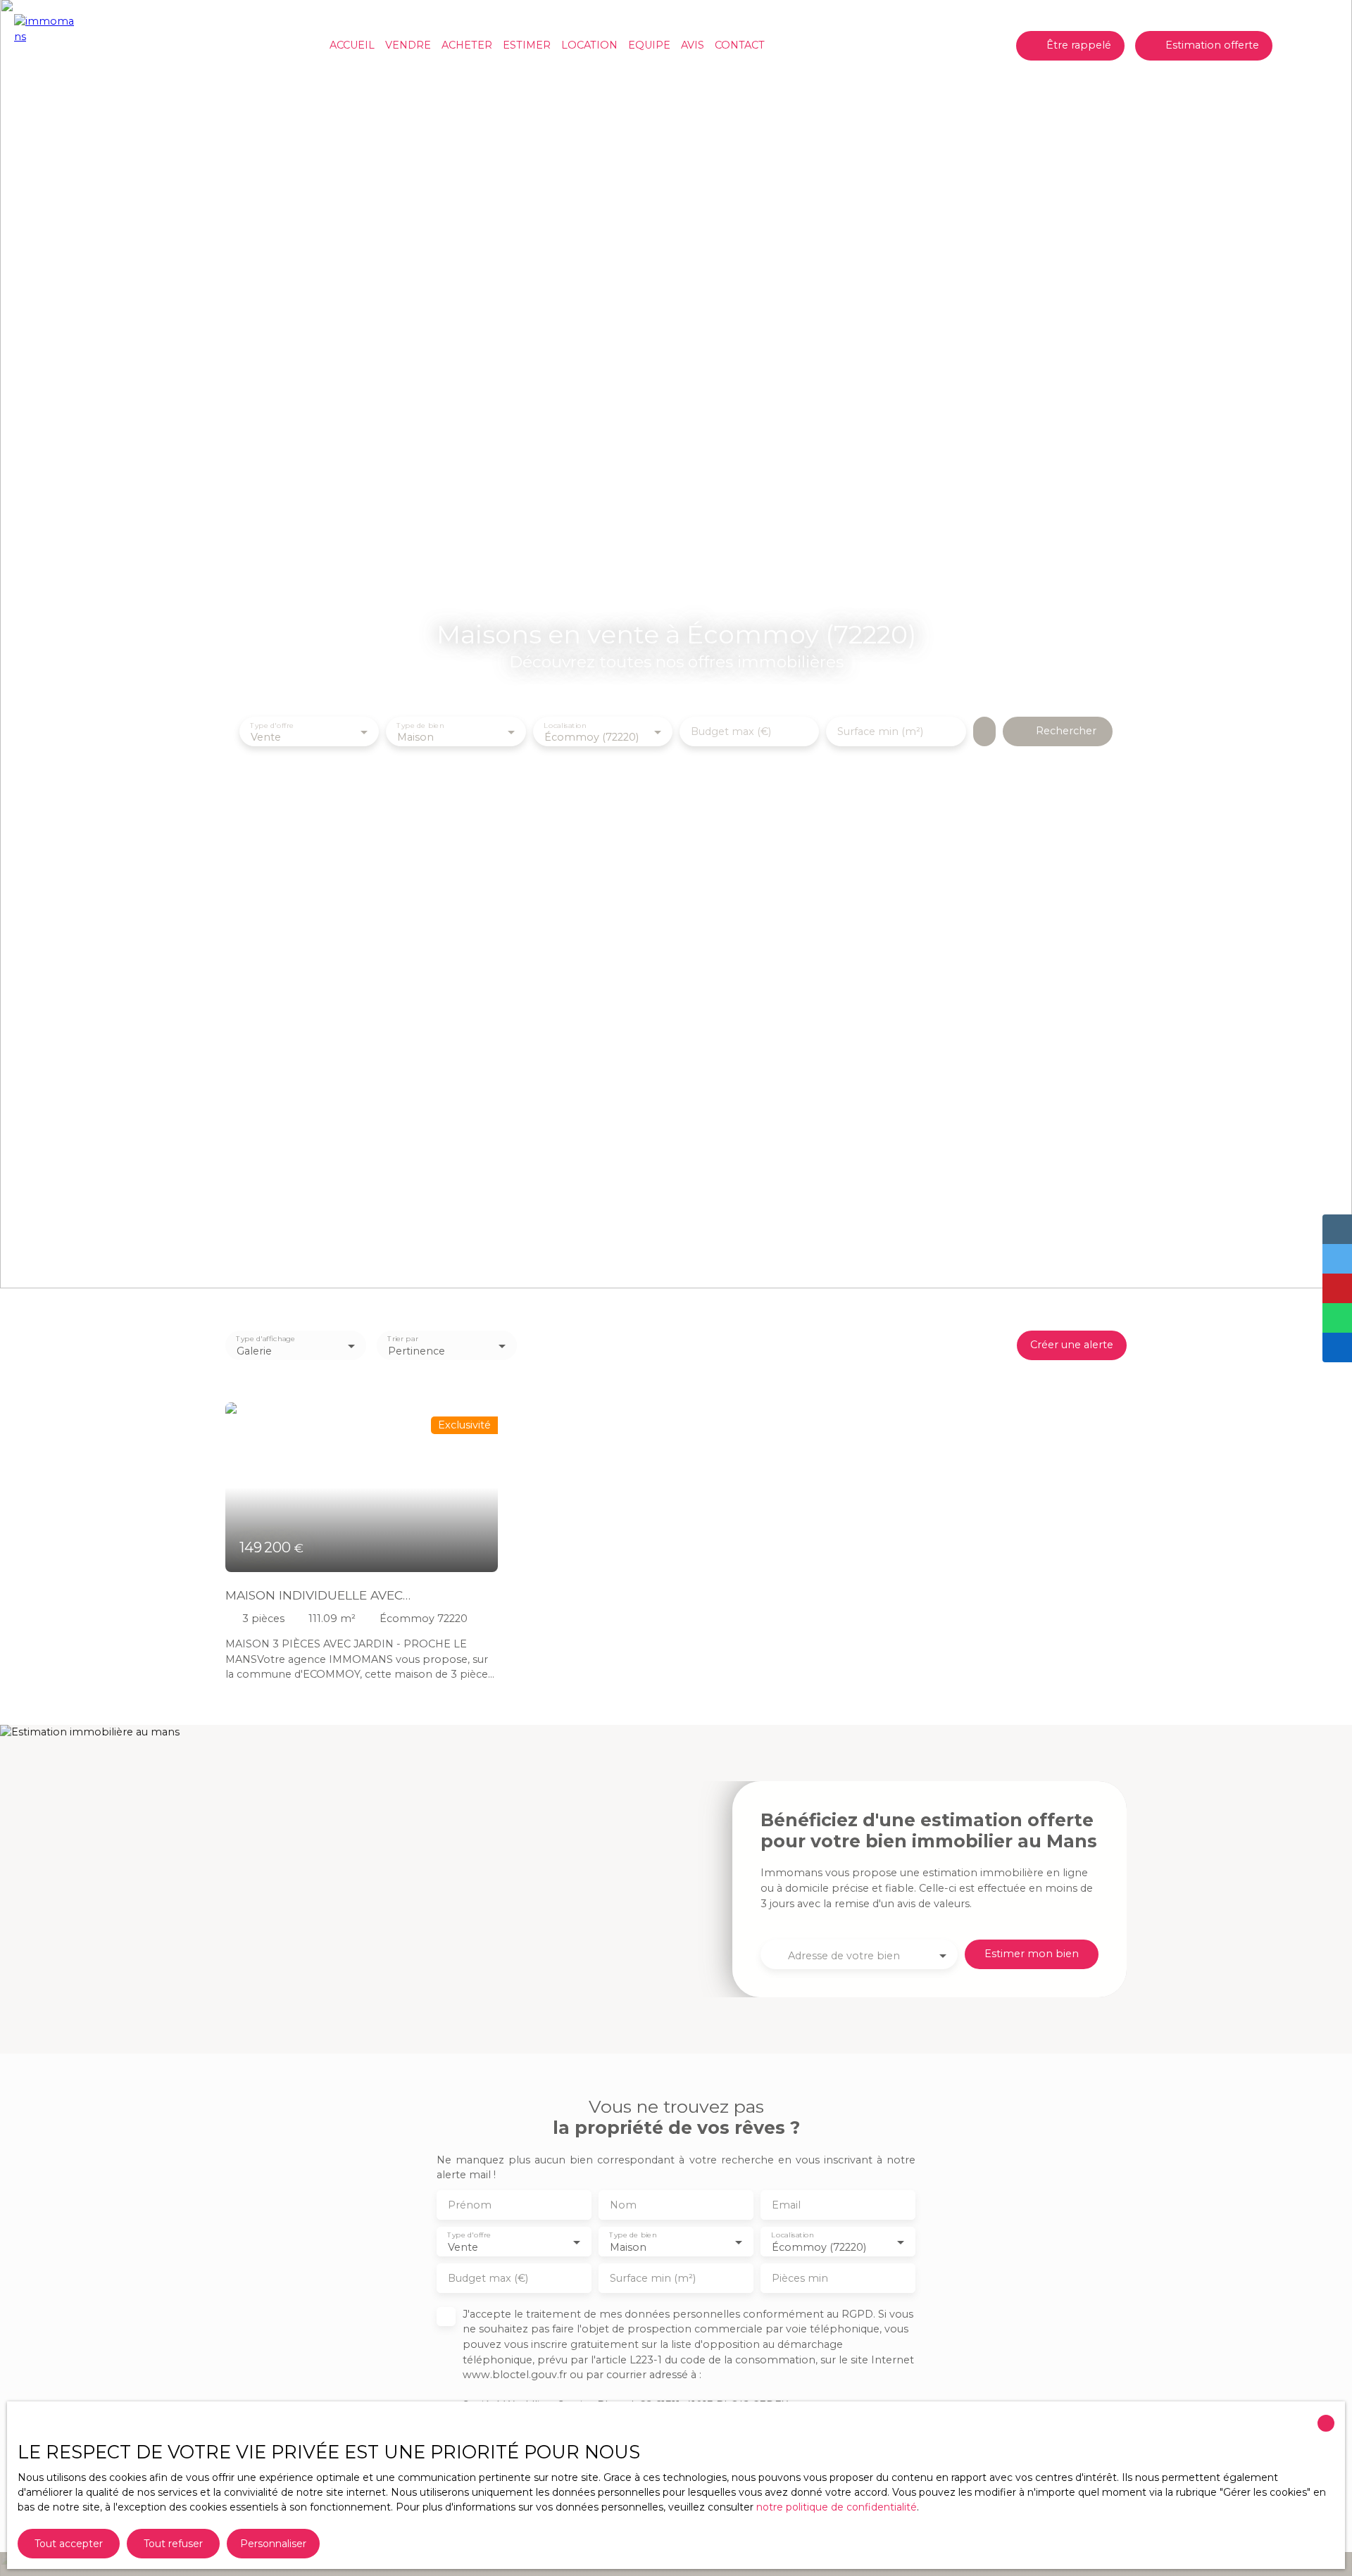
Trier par (402, 1339)
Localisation (565, 725)
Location (589, 45)
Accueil (352, 45)
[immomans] (46, 46)
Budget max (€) (731, 731)
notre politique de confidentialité (837, 2507)
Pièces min (800, 2278)
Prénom (470, 2205)
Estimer (527, 45)
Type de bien (421, 725)
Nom (623, 2205)
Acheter (467, 45)
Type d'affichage (265, 1339)
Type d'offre (272, 725)
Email (786, 2205)
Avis (693, 45)
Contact (740, 45)
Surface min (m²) (880, 731)
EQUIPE (649, 45)
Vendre (408, 45)
